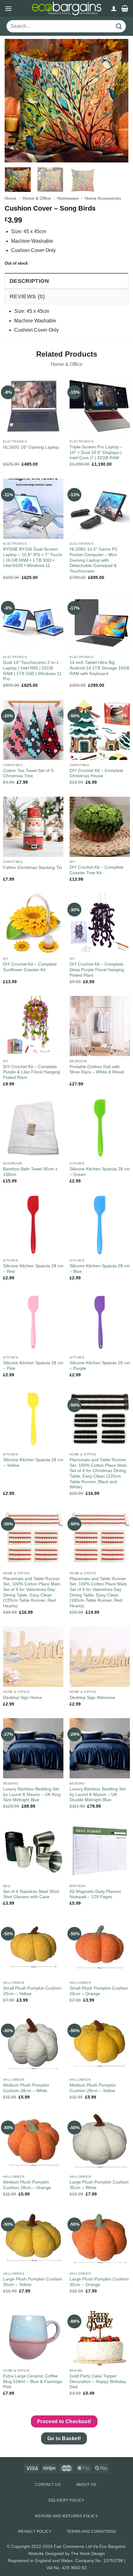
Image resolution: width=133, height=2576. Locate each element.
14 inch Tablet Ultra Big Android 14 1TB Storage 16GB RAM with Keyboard (99, 668)
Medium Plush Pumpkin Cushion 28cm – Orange (27, 2185)
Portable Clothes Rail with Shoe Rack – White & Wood (97, 1070)
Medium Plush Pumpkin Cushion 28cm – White (26, 2088)
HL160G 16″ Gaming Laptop (31, 447)
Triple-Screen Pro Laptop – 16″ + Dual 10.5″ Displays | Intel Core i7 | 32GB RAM (96, 452)
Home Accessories (103, 198)
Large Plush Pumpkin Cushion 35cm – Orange (99, 2282)
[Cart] (125, 8)
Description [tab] (29, 281)
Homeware (68, 198)
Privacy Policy (35, 2532)
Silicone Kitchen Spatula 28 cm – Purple (100, 1366)
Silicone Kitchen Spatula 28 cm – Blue (100, 1269)
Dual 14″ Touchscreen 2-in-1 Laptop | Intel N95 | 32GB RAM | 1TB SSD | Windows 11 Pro (32, 671)
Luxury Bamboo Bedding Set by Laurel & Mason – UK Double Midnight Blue (98, 1794)
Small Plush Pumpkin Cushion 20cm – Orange (99, 1991)
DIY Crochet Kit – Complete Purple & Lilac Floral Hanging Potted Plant (32, 1072)
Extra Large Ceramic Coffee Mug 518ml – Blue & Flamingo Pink (33, 2381)
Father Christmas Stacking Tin (33, 868)
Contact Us (48, 2485)
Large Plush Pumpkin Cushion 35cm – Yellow (33, 2282)
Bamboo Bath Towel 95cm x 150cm (30, 1172)
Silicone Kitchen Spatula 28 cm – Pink (33, 1366)
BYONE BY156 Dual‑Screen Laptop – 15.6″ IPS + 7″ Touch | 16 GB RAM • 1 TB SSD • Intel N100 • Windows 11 (32, 557)
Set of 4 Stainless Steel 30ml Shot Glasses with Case (31, 1894)
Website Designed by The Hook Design (66, 2553)
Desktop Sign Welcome (92, 1698)
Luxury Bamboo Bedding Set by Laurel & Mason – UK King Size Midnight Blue (32, 1794)
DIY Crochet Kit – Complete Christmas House (97, 773)
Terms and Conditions (92, 2532)
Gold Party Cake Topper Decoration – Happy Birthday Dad (98, 2381)
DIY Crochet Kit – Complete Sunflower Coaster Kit (30, 967)
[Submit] (119, 26)
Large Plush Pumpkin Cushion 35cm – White (99, 2185)
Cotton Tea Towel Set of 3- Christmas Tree (29, 773)
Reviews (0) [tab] (27, 296)
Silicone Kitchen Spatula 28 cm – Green (100, 1172)
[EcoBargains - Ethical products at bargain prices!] (66, 8)
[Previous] (15, 101)
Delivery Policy (66, 2500)
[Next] (118, 101)
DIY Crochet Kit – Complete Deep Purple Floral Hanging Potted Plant (97, 970)
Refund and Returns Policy (66, 2516)
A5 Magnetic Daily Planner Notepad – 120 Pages (95, 1894)
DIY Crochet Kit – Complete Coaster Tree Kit (97, 870)
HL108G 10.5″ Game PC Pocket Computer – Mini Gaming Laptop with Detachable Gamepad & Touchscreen (94, 560)
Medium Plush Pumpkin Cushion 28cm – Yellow (93, 2088)
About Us (86, 2485)
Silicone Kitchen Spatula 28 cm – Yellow (33, 1463)
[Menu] (8, 8)
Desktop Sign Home (23, 1698)
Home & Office (37, 198)
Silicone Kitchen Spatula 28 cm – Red (33, 1269)
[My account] (114, 8)
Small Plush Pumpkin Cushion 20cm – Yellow (32, 1991)
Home (11, 198)
